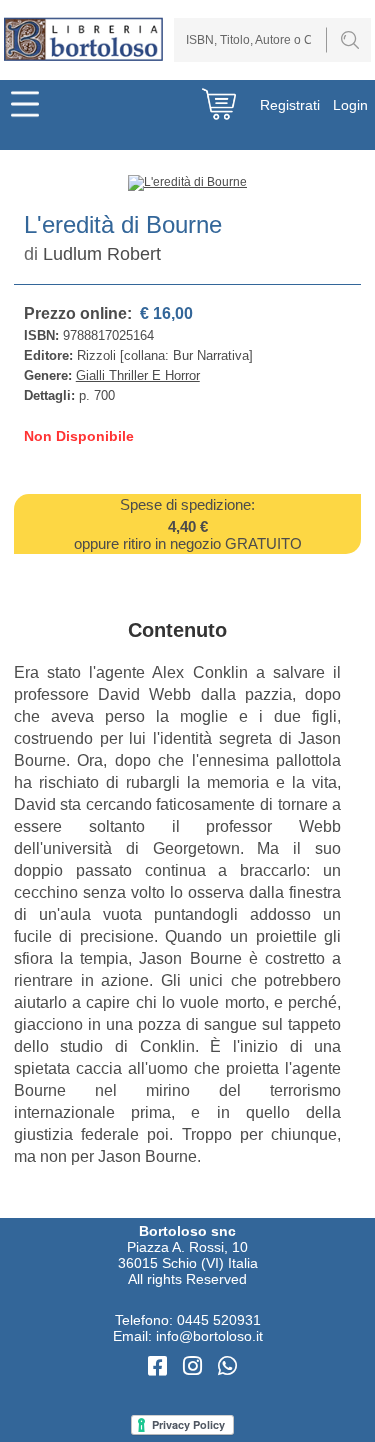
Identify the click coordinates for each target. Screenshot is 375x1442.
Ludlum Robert (102, 254)
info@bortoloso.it (209, 1336)
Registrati (290, 105)
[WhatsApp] (227, 1366)
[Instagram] (195, 1366)
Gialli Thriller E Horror (138, 375)
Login (350, 105)
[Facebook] (160, 1366)
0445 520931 (219, 1320)
